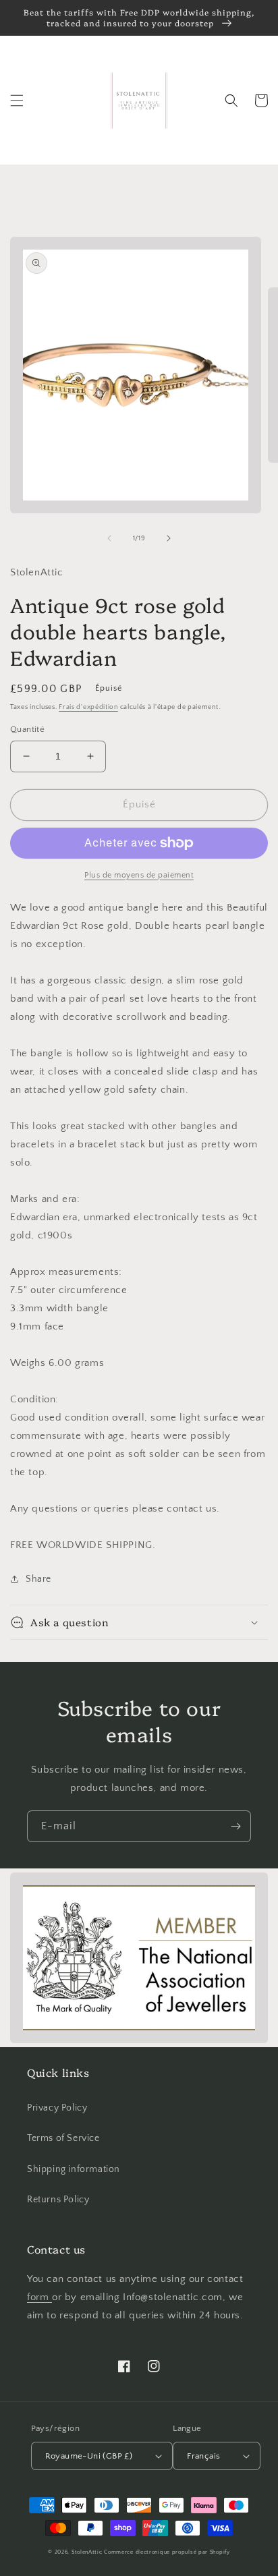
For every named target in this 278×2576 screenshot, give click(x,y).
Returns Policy (58, 2200)
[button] (17, 101)
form (39, 2297)
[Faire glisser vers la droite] (169, 538)
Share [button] (38, 1579)
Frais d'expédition (88, 707)
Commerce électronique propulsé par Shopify (167, 2552)
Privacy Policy (57, 2108)
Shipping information (74, 2169)
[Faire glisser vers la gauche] (109, 538)
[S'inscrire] (235, 1826)
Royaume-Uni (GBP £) (89, 2456)
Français (203, 2456)
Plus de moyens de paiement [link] (139, 875)
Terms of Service (63, 2138)
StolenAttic (87, 2552)
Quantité (27, 729)
